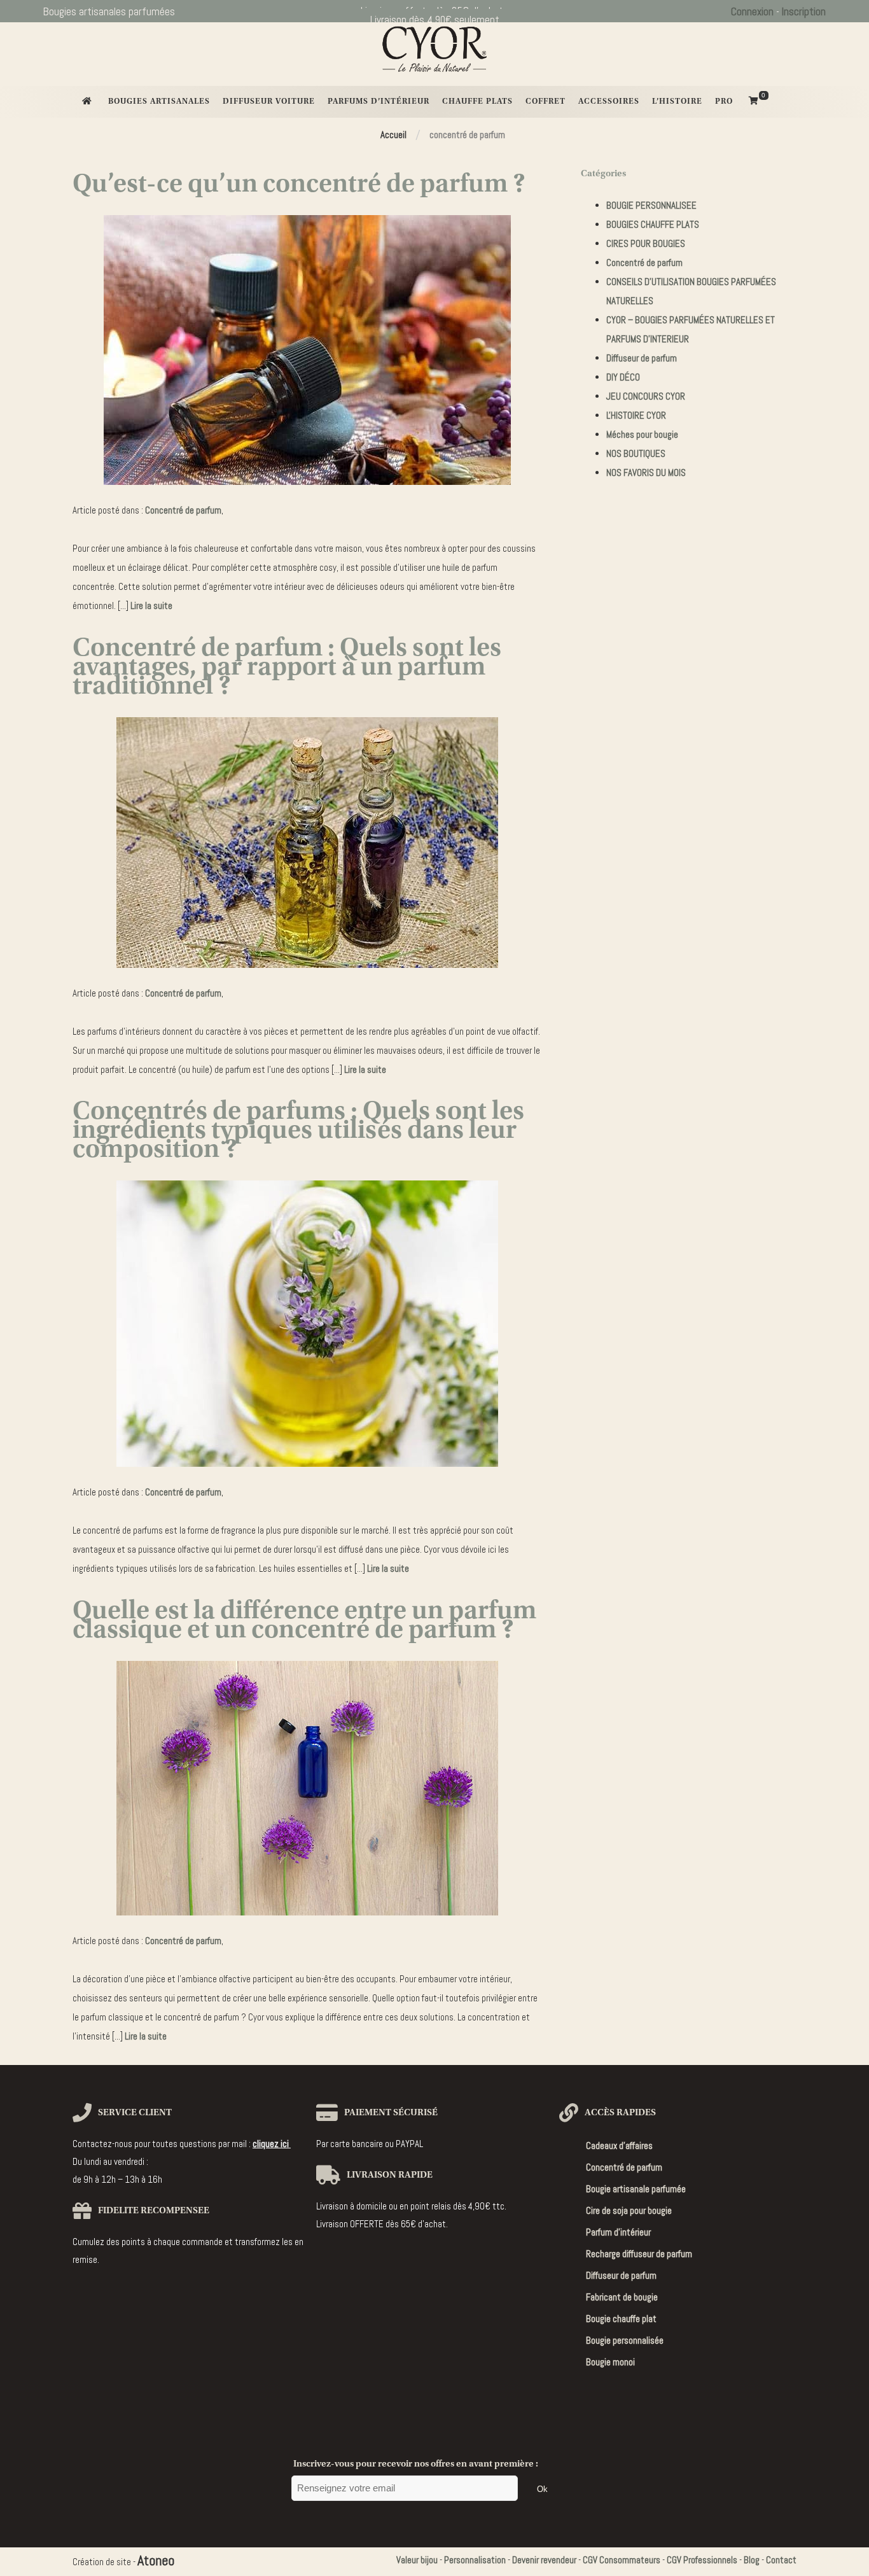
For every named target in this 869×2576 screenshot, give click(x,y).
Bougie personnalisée (625, 2340)
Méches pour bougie (642, 434)
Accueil (393, 135)
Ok (542, 2489)
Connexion (752, 11)
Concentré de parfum (183, 510)
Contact (781, 2560)
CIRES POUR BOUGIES (646, 243)
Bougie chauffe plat (621, 2319)
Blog (752, 2560)
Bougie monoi (610, 2362)
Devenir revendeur (544, 2560)
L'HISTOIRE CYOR (636, 415)
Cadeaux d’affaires (619, 2145)
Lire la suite (151, 605)
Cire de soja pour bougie (629, 2210)
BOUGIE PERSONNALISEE (651, 205)
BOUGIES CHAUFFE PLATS (653, 224)
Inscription (804, 11)
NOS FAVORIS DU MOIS (646, 472)
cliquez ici (272, 2144)
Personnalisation (475, 2560)
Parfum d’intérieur (618, 2232)
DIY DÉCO (623, 377)
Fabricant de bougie (622, 2297)
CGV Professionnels (702, 2560)
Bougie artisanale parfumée (636, 2189)
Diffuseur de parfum (642, 358)
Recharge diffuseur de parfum (639, 2254)
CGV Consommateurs (622, 2560)
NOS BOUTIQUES (636, 453)
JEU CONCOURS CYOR (646, 396)
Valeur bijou (417, 2560)
